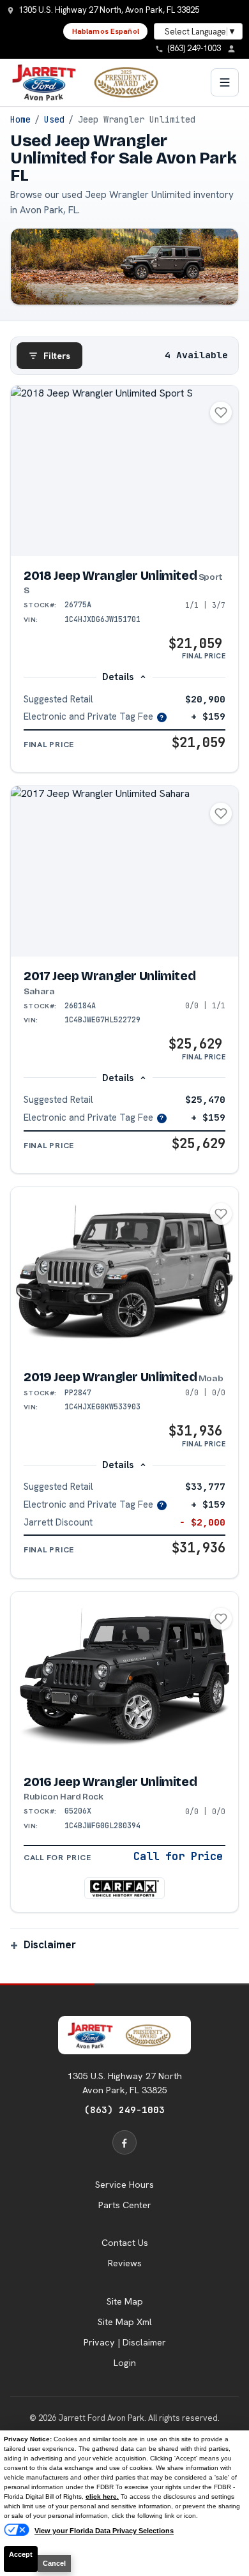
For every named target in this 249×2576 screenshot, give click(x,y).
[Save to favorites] (221, 413)
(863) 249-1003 (124, 2110)
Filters (57, 356)
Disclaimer (50, 1944)
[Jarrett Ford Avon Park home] (93, 82)
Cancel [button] (54, 2563)
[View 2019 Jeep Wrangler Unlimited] (124, 1272)
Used (54, 119)
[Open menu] (225, 82)
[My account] (235, 49)
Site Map (125, 2301)
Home (20, 119)
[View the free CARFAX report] (124, 1888)
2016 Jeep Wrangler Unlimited (110, 1789)
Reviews (125, 2263)
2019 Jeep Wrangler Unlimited (123, 1377)
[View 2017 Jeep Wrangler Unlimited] (124, 871)
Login (125, 2363)
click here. (102, 2496)
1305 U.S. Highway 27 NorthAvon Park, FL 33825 (125, 2083)
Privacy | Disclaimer (125, 2342)
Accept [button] (21, 2554)
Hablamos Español (106, 31)
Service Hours (124, 2185)
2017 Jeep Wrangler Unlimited (109, 983)
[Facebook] (124, 2142)
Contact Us (125, 2243)
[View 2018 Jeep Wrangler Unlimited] (124, 471)
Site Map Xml (125, 2322)
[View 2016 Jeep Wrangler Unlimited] (124, 1677)
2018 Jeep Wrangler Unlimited (123, 582)
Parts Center (125, 2205)
